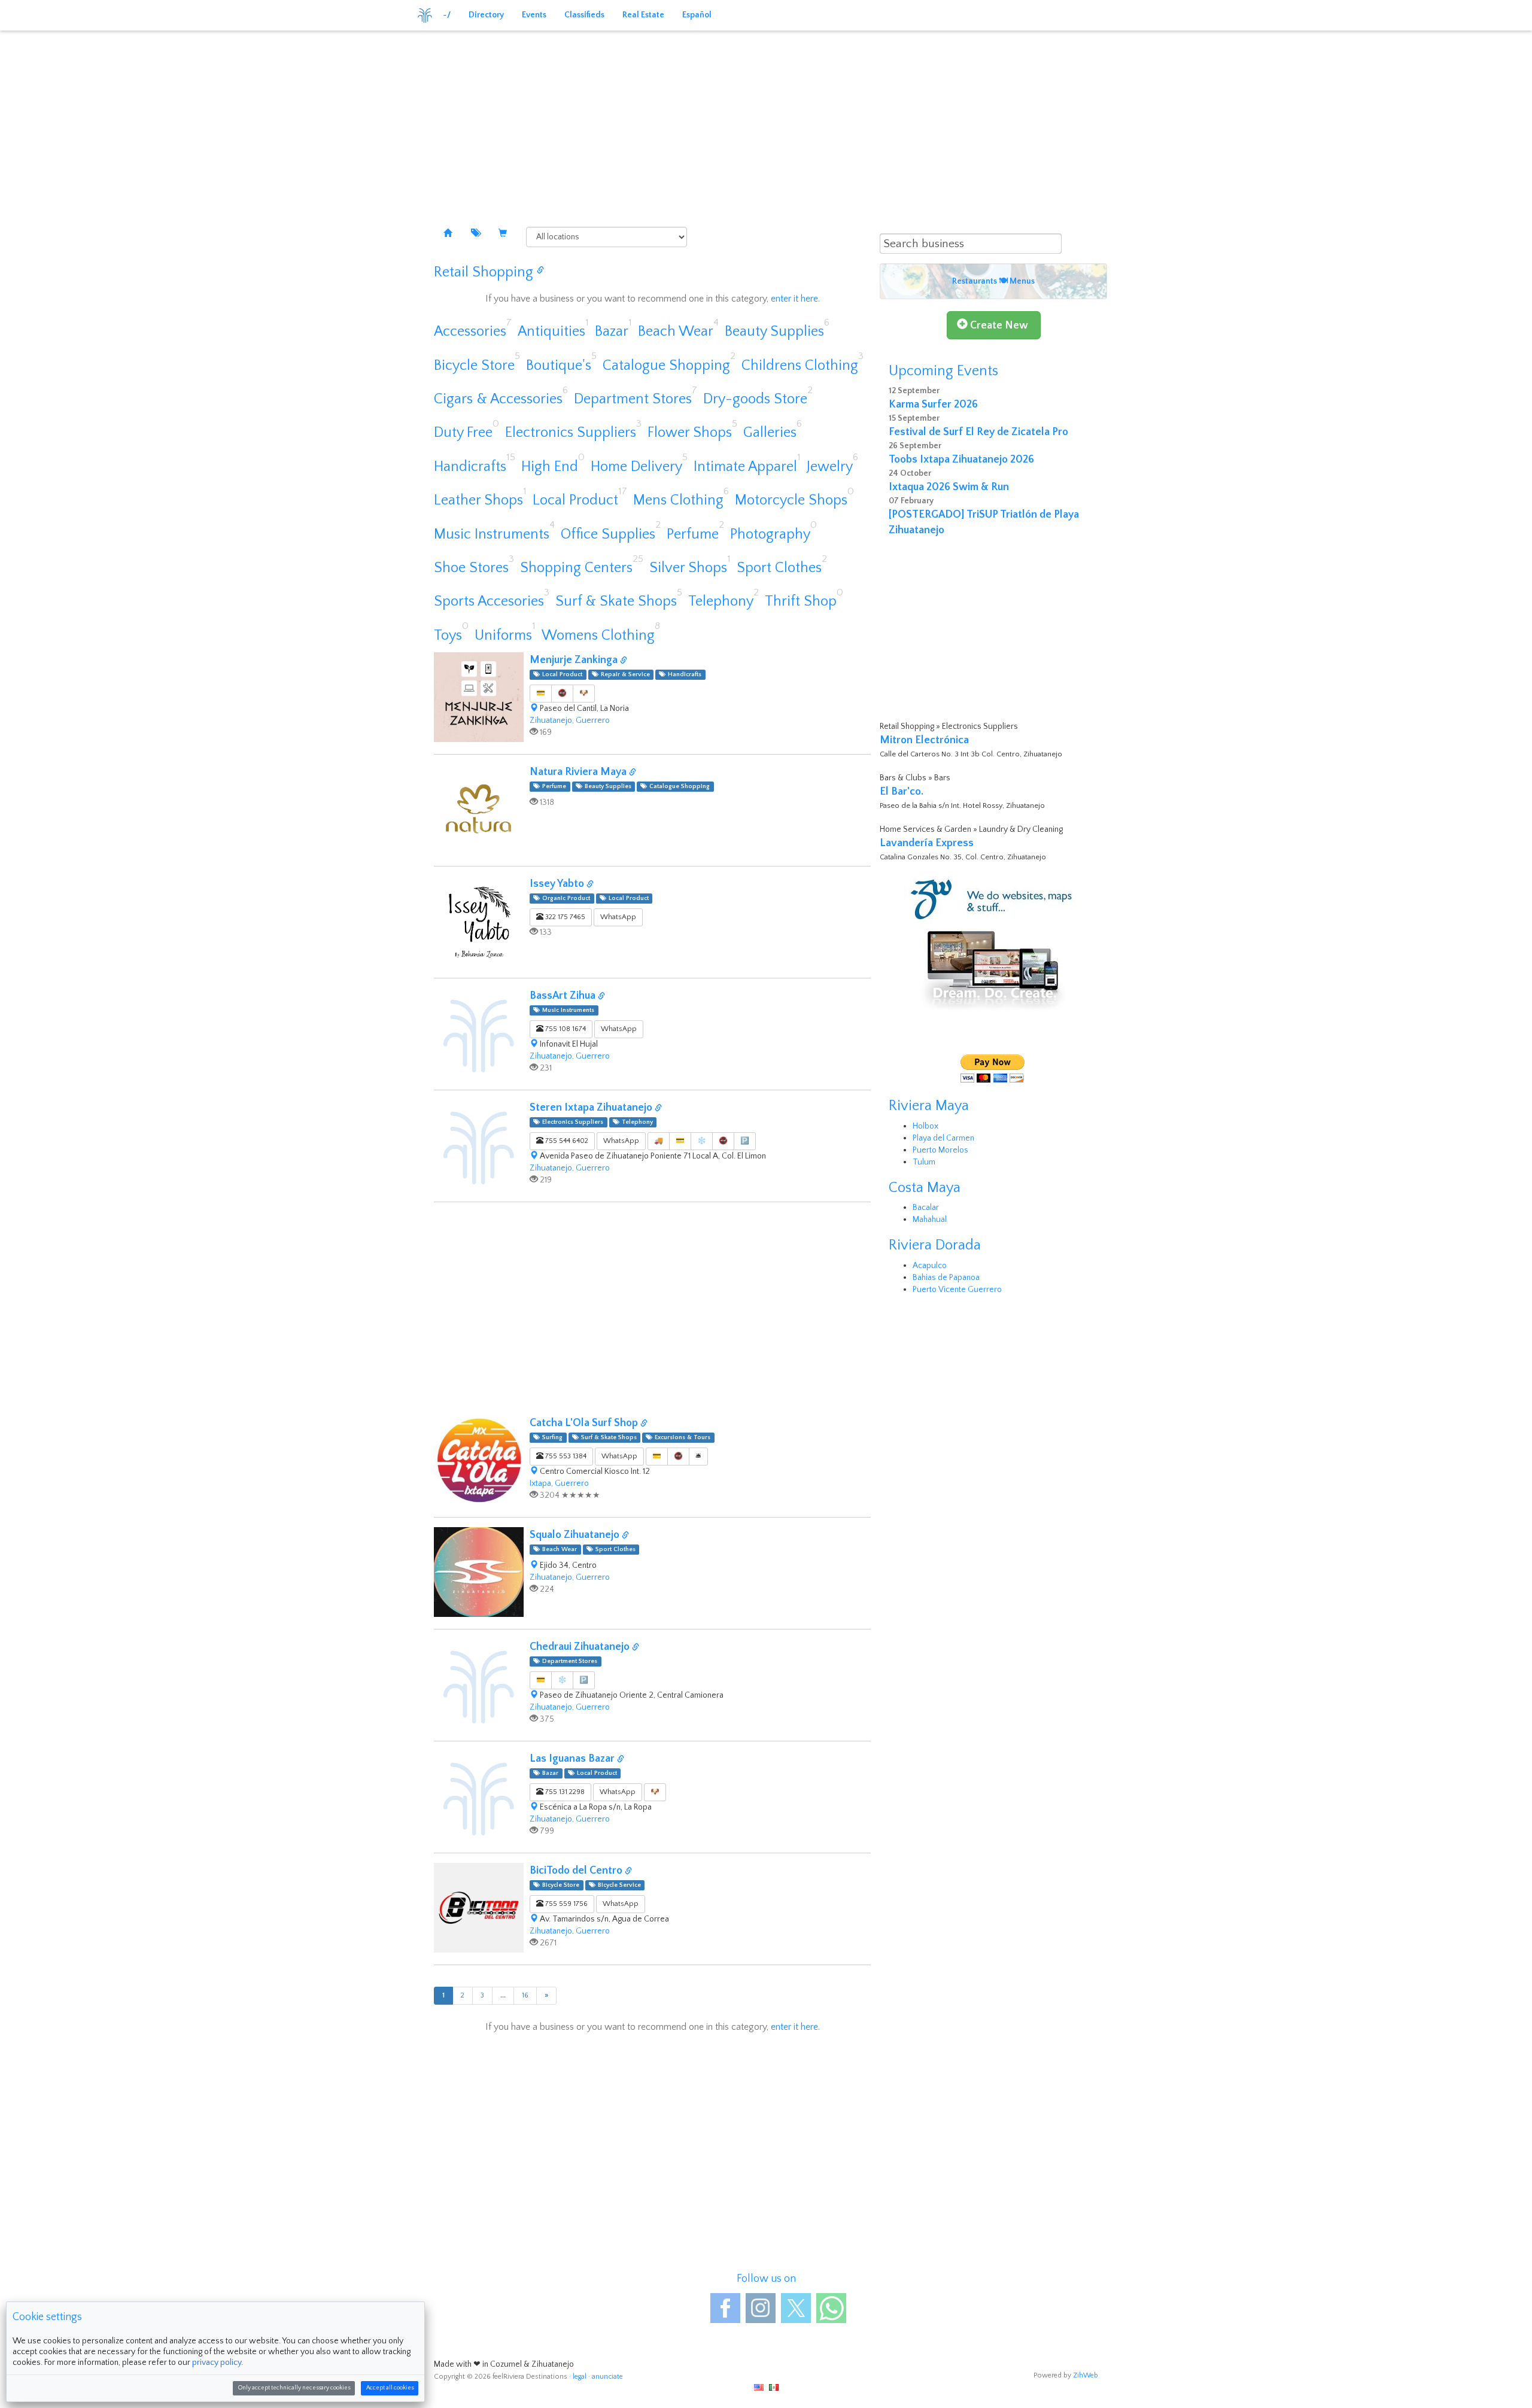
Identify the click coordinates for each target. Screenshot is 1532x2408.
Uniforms (503, 636)
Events (534, 15)
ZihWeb (1086, 2375)
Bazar (612, 332)
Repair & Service (624, 674)
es (774, 2387)
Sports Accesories (489, 601)
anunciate (607, 2377)
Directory (486, 15)
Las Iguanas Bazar (573, 1759)
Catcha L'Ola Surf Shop (585, 1423)
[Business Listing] (448, 234)
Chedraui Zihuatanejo (581, 1647)
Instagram (761, 2308)
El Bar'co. (902, 792)
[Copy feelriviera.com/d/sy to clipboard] (590, 885)
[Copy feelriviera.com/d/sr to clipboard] (658, 1109)
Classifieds (584, 15)
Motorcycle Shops (791, 500)
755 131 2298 (564, 1792)
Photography (770, 534)
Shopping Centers (576, 568)
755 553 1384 (565, 1456)
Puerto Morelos (940, 1150)
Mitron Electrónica (924, 740)
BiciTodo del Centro (577, 1871)
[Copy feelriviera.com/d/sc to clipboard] (636, 1648)
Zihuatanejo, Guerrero (570, 720)
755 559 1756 (566, 1904)
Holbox (925, 1126)
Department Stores (633, 399)
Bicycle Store (474, 366)
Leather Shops (478, 500)
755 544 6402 (566, 1141)
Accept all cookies (390, 2388)
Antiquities (551, 332)
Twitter (796, 2308)
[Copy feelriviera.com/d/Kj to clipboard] (601, 997)
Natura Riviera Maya (579, 772)
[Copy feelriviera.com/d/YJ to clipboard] (644, 1424)
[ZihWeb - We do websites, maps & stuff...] (993, 944)
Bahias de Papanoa (946, 1278)
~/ (447, 15)
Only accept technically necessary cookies (294, 2388)
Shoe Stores (471, 568)
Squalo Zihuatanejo (576, 1535)
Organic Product (564, 898)
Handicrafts (470, 467)
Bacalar (926, 1208)
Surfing (551, 1437)
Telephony (721, 601)
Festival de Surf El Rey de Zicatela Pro (978, 432)
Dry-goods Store (755, 399)
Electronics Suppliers (571, 433)
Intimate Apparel (745, 467)
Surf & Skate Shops (616, 601)
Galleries (770, 433)
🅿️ (745, 1141)
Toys (448, 636)
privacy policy (217, 2363)
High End (550, 467)
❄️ (702, 1141)
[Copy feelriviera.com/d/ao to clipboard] (628, 1872)
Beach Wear (676, 332)
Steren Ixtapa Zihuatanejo (592, 1108)
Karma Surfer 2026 (933, 405)
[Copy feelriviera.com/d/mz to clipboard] (624, 661)
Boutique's (559, 366)
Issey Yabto (558, 884)
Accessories (470, 332)
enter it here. (795, 299)
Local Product (575, 500)
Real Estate (643, 15)
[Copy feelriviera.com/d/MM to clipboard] (621, 1760)
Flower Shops (690, 433)
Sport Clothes (779, 568)
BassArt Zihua (564, 996)
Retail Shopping (484, 272)
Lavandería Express (927, 843)
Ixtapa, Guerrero (559, 1483)
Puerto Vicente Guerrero (957, 1290)
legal (580, 2377)
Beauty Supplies (774, 332)
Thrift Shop (801, 601)
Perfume (693, 534)
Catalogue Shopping (666, 366)
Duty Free (463, 433)
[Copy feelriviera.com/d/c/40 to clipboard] (540, 271)
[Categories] (475, 234)
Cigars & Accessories (498, 399)
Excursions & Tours (681, 1437)
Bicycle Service (618, 1885)
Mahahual (930, 1220)
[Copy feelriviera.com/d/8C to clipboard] (633, 773)
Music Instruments (492, 534)
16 (525, 1995)
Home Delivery (636, 467)
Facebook (725, 2308)
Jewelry (830, 467)
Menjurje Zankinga (575, 660)
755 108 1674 (565, 1029)
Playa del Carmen (943, 1138)
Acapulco (930, 1266)
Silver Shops (688, 568)
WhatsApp (618, 917)
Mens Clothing (678, 500)
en (759, 2387)
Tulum (924, 1162)
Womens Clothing (598, 636)
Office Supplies (608, 534)
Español (697, 15)
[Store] (503, 234)
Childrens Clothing (800, 366)
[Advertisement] (766, 120)
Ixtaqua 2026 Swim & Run (949, 487)
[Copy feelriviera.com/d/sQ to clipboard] (625, 1536)
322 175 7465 (564, 917)
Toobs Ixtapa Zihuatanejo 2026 (961, 460)
